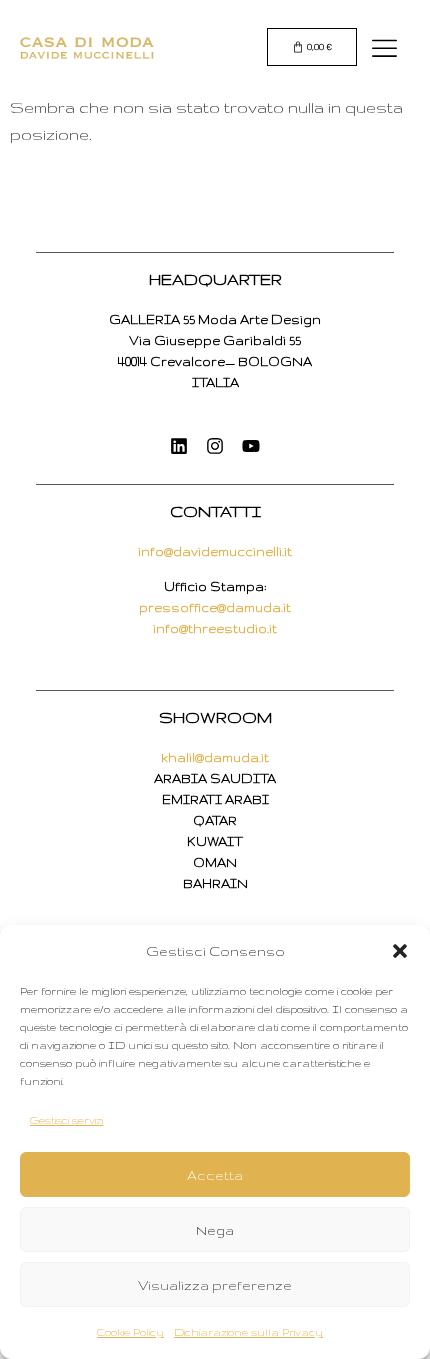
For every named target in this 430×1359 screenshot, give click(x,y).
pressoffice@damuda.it (215, 607)
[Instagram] (215, 446)
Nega (215, 1230)
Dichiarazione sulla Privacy (248, 1332)
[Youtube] (251, 446)
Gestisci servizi (66, 1120)
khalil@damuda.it (215, 757)
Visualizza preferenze (215, 1285)
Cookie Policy (130, 1332)
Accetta (215, 1175)
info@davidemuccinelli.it (215, 551)
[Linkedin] (179, 446)
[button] (400, 951)
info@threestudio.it (215, 628)
